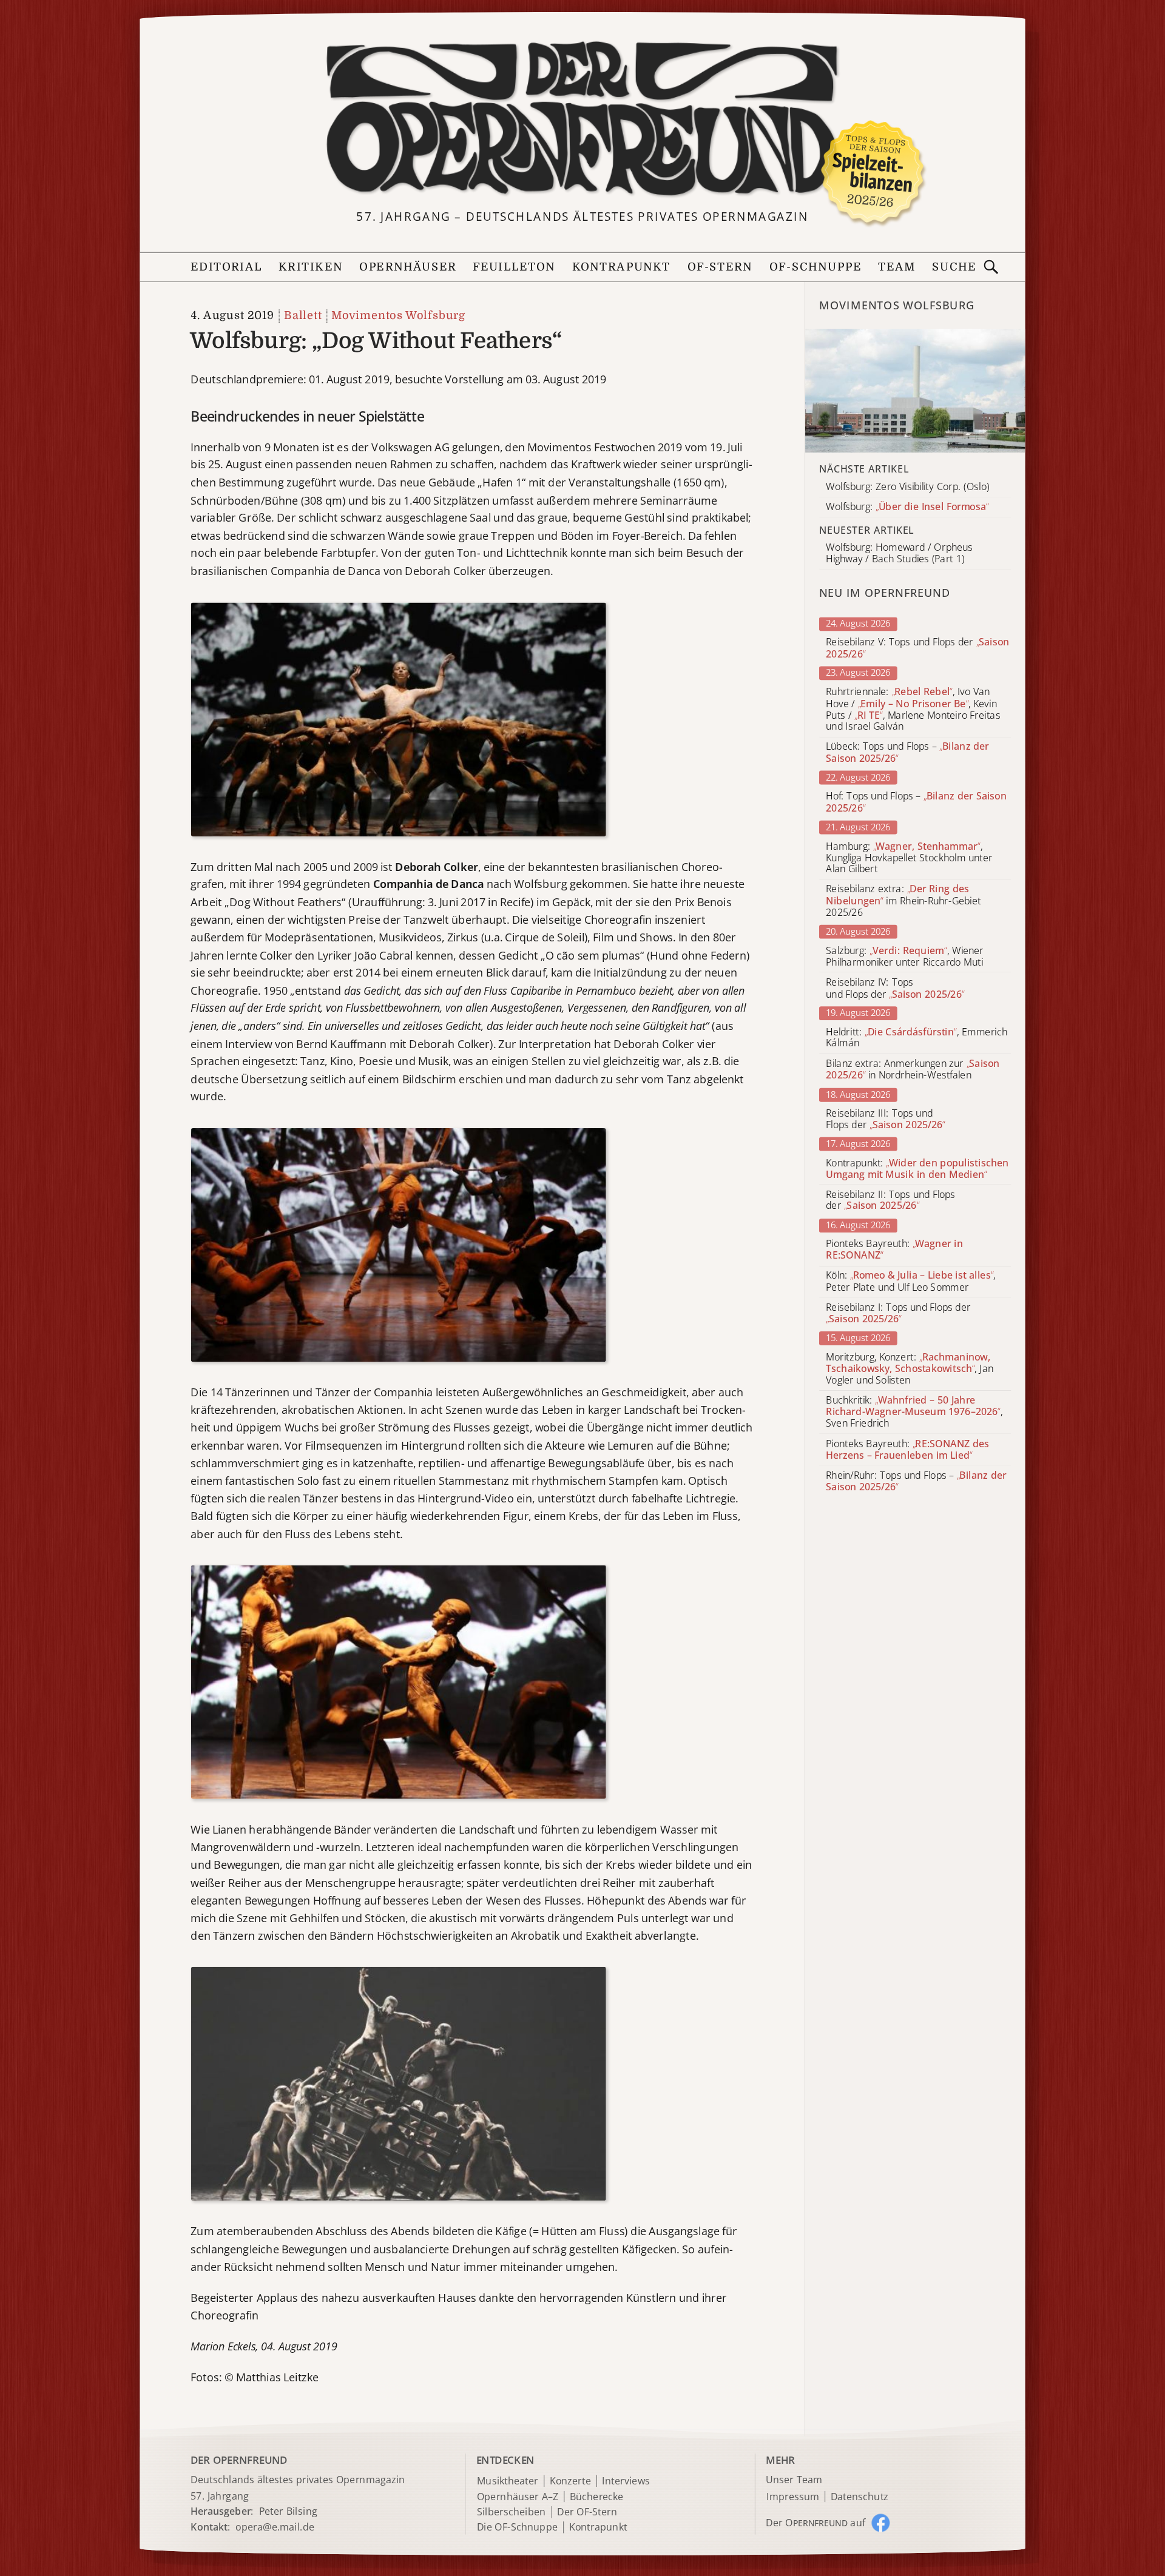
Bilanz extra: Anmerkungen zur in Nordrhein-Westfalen (913, 1069)
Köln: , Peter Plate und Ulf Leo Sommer (910, 1282)
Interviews (626, 2481)
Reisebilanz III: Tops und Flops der (885, 1119)
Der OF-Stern (587, 2512)
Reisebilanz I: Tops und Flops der (898, 1313)
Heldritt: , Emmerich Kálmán (917, 1038)
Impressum (793, 2497)
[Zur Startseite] (582, 119)
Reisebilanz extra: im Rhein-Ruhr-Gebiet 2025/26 (903, 901)
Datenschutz (859, 2497)
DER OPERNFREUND (239, 2460)
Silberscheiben (512, 2512)
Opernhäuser (407, 267)
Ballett (303, 316)
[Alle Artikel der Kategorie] (915, 391)
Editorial (226, 267)
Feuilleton (514, 267)
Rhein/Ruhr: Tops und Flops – (916, 1481)
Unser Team (794, 2480)
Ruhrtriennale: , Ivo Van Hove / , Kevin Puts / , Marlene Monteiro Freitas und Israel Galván (913, 709)
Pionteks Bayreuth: (894, 1250)
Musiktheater (508, 2481)
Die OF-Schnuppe (517, 2528)
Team (897, 267)
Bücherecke (597, 2497)
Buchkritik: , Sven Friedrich (914, 1412)
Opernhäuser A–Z (518, 2497)
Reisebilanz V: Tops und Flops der (917, 648)
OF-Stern (720, 267)
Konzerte (570, 2481)
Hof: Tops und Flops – (916, 802)
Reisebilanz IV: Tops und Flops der (895, 988)
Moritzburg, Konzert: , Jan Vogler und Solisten (910, 1369)
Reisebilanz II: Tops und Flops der (890, 1200)
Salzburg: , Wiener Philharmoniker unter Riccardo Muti (905, 957)
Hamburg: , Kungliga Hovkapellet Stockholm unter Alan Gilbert (909, 858)
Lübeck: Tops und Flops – (907, 753)
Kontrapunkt (622, 267)
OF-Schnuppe (815, 267)
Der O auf (815, 2523)
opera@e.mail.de (275, 2526)
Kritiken (311, 267)
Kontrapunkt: (917, 1169)
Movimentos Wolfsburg (398, 316)
